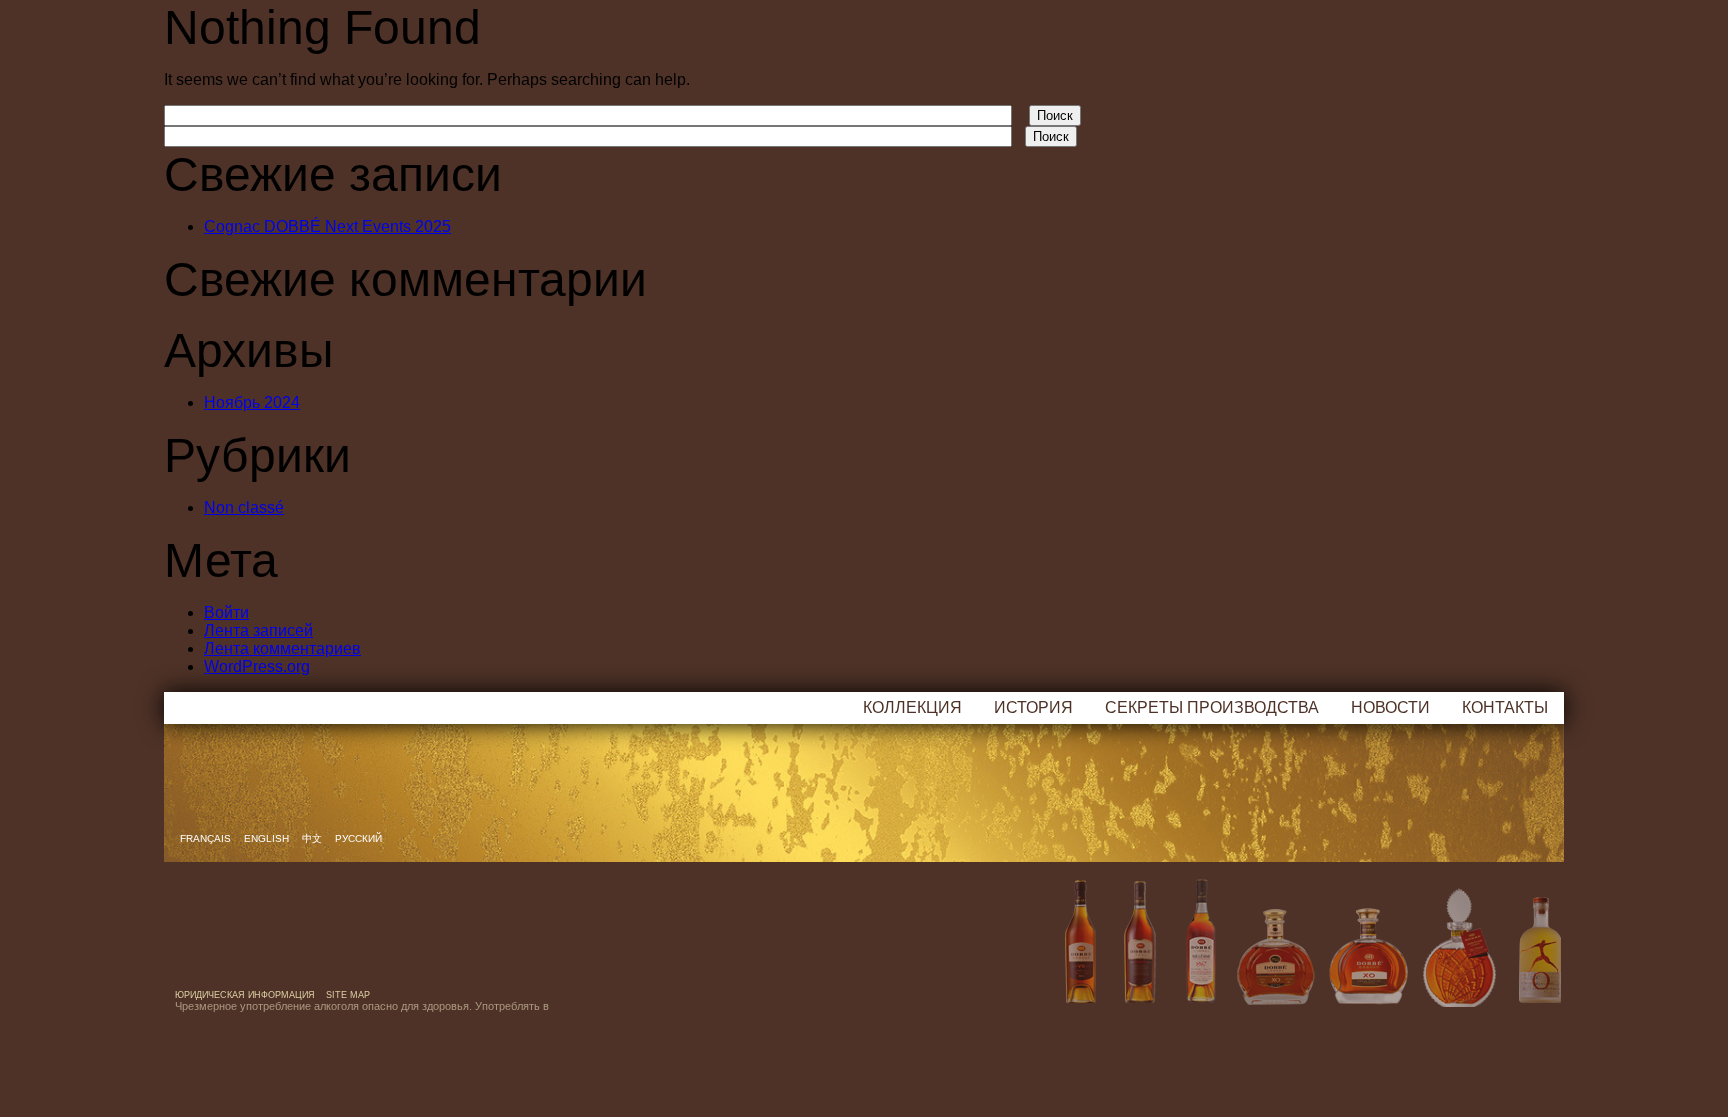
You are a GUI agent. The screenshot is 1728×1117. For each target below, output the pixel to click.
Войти (226, 612)
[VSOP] (1140, 953)
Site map (348, 995)
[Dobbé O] (1534, 953)
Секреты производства (1212, 707)
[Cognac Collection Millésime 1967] (1200, 953)
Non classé (244, 507)
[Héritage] (1459, 953)
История (1033, 707)
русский (358, 838)
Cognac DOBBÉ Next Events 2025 (327, 226)
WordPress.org (257, 666)
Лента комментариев (282, 648)
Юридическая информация (245, 995)
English (268, 838)
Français (207, 838)
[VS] (1080, 953)
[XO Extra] (1276, 953)
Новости (1390, 707)
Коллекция (912, 707)
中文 (313, 838)
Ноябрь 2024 (252, 402)
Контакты (1505, 707)
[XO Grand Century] (1368, 953)
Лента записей (258, 630)
